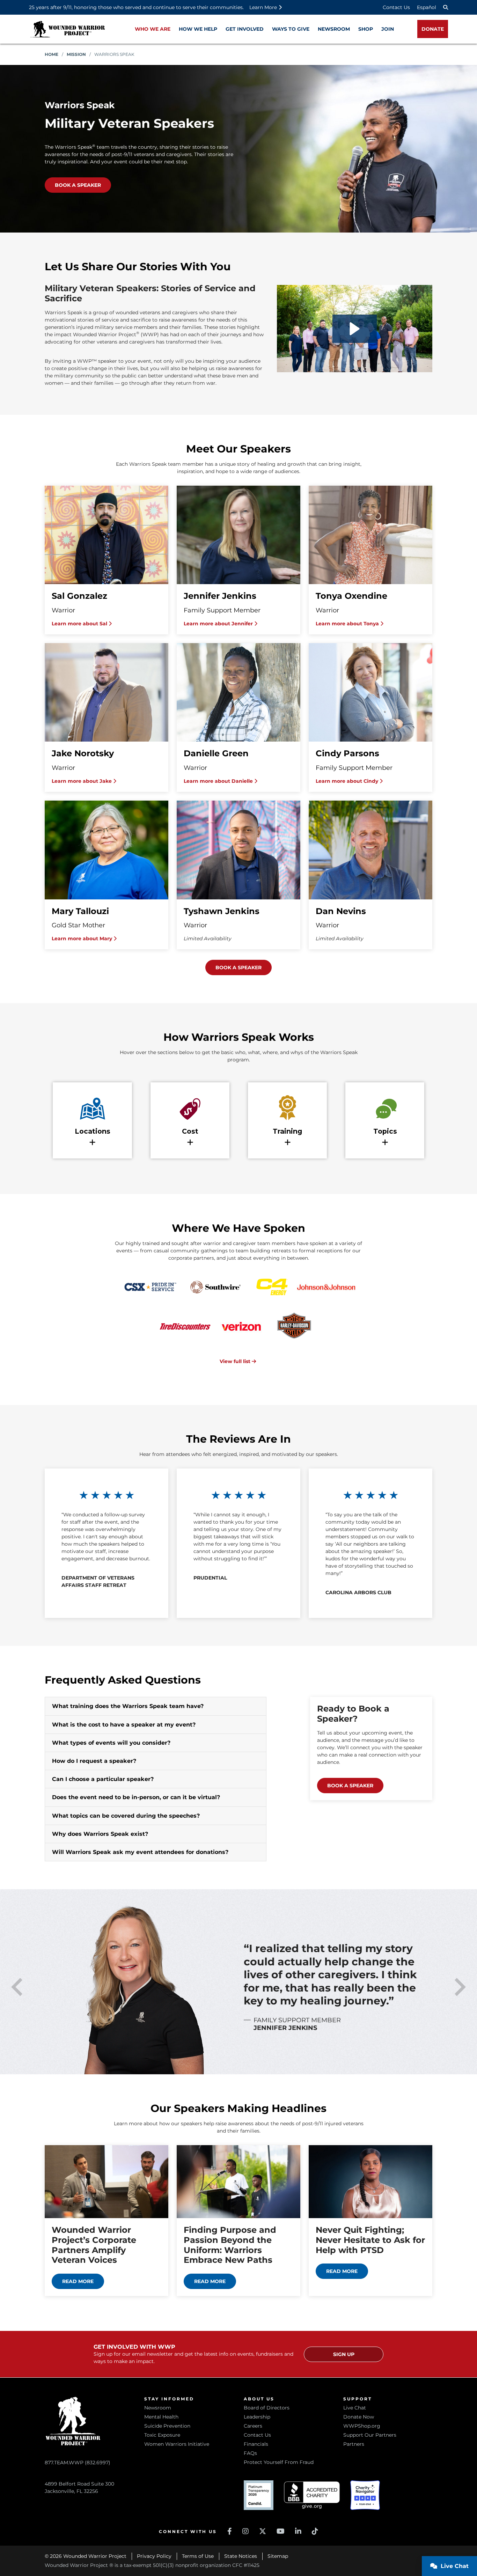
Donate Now (359, 2417)
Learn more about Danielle (219, 781)
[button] (355, 329)
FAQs (250, 2453)
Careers (253, 2426)
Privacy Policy (154, 2556)
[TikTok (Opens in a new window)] (315, 2531)
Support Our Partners (370, 2435)
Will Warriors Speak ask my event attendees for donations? (140, 1852)
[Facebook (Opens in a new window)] (230, 2531)
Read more (78, 2281)
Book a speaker (78, 185)
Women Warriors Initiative (177, 2444)
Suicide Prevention (167, 2426)
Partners (354, 2444)
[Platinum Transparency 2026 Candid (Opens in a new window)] (259, 2495)
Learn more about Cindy (348, 781)
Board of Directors (267, 2408)
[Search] (446, 7)
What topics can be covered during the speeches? (126, 1816)
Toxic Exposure (162, 2435)
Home (52, 54)
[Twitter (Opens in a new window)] (263, 2531)
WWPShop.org (362, 2426)
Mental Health (161, 2417)
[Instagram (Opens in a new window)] (245, 2531)
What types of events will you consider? (111, 1743)
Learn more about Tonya (348, 624)
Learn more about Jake (82, 781)
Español (427, 7)
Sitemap (278, 2556)
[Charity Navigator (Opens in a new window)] (365, 2495)
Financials (256, 2444)
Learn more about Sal (80, 624)
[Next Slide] (460, 1987)
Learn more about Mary (83, 939)
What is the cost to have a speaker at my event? (124, 1725)
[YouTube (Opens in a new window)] (281, 2531)
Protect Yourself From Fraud (279, 2462)
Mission (76, 54)
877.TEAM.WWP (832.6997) (78, 2463)
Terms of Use (198, 2556)
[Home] (67, 29)
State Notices (241, 2556)
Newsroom (158, 2408)
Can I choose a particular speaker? (103, 1779)
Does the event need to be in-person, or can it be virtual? (136, 1797)
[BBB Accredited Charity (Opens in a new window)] (312, 2495)
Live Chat (355, 2408)
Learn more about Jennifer (219, 624)
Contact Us (396, 7)
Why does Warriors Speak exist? (100, 1834)
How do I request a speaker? (94, 1761)
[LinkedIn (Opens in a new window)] (298, 2531)
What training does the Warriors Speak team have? (128, 1706)
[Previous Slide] (17, 1987)
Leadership (257, 2417)
